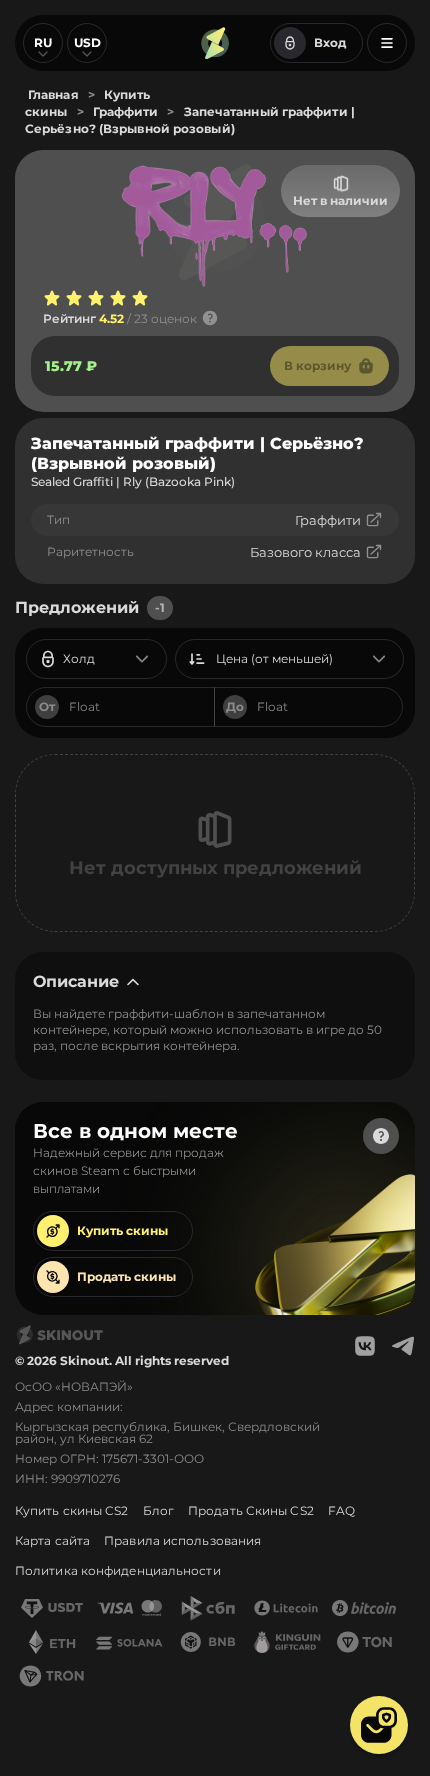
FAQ (341, 1510)
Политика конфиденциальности (118, 1570)
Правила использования (182, 1540)
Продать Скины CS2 (251, 1510)
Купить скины (122, 1230)
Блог (158, 1510)
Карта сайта (52, 1540)
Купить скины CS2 (72, 1510)
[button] (379, 1725)
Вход (330, 42)
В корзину (317, 365)
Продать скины (126, 1276)
